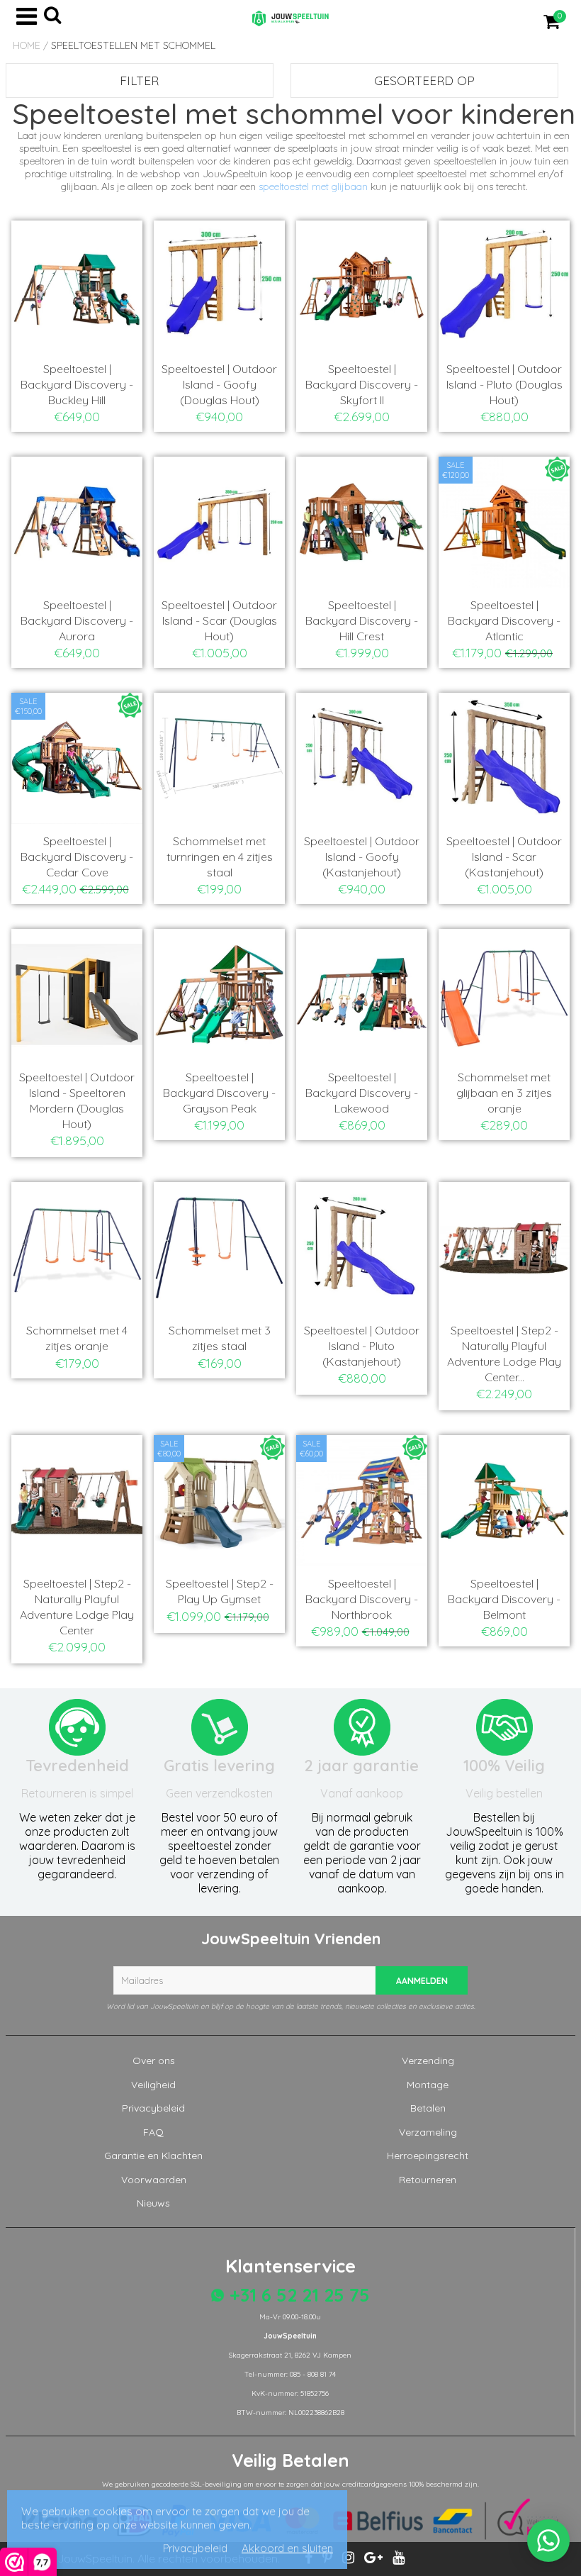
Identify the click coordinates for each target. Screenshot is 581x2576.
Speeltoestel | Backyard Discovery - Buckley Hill (77, 384)
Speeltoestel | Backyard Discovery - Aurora (77, 620)
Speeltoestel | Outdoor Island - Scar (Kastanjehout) (504, 857)
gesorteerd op (424, 80)
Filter (139, 80)
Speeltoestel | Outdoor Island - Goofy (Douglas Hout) (219, 384)
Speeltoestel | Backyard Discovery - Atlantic (504, 620)
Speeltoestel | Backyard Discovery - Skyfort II (362, 384)
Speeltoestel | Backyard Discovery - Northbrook (362, 1599)
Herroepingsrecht (428, 2156)
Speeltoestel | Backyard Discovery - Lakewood (362, 1093)
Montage (428, 2085)
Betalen (428, 2108)
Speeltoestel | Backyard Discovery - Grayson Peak (219, 1093)
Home (27, 45)
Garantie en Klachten (153, 2156)
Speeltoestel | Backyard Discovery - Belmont (504, 1599)
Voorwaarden (154, 2180)
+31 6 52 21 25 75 (297, 2295)
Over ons (154, 2061)
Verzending (428, 2061)
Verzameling (428, 2132)
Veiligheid (153, 2085)
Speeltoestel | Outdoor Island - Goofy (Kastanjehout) (362, 857)
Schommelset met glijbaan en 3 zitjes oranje (504, 1093)
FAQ (153, 2132)
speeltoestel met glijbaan (313, 186)
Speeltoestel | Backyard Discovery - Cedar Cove (77, 857)
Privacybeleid (153, 2108)
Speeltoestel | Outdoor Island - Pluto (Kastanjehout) (362, 1346)
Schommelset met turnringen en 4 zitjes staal (220, 857)
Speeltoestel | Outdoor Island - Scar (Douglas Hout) (219, 620)
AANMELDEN (422, 1981)
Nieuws (153, 2203)
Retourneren (428, 2180)
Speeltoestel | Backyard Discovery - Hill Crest (362, 620)
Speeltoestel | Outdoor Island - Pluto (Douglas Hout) (504, 384)
